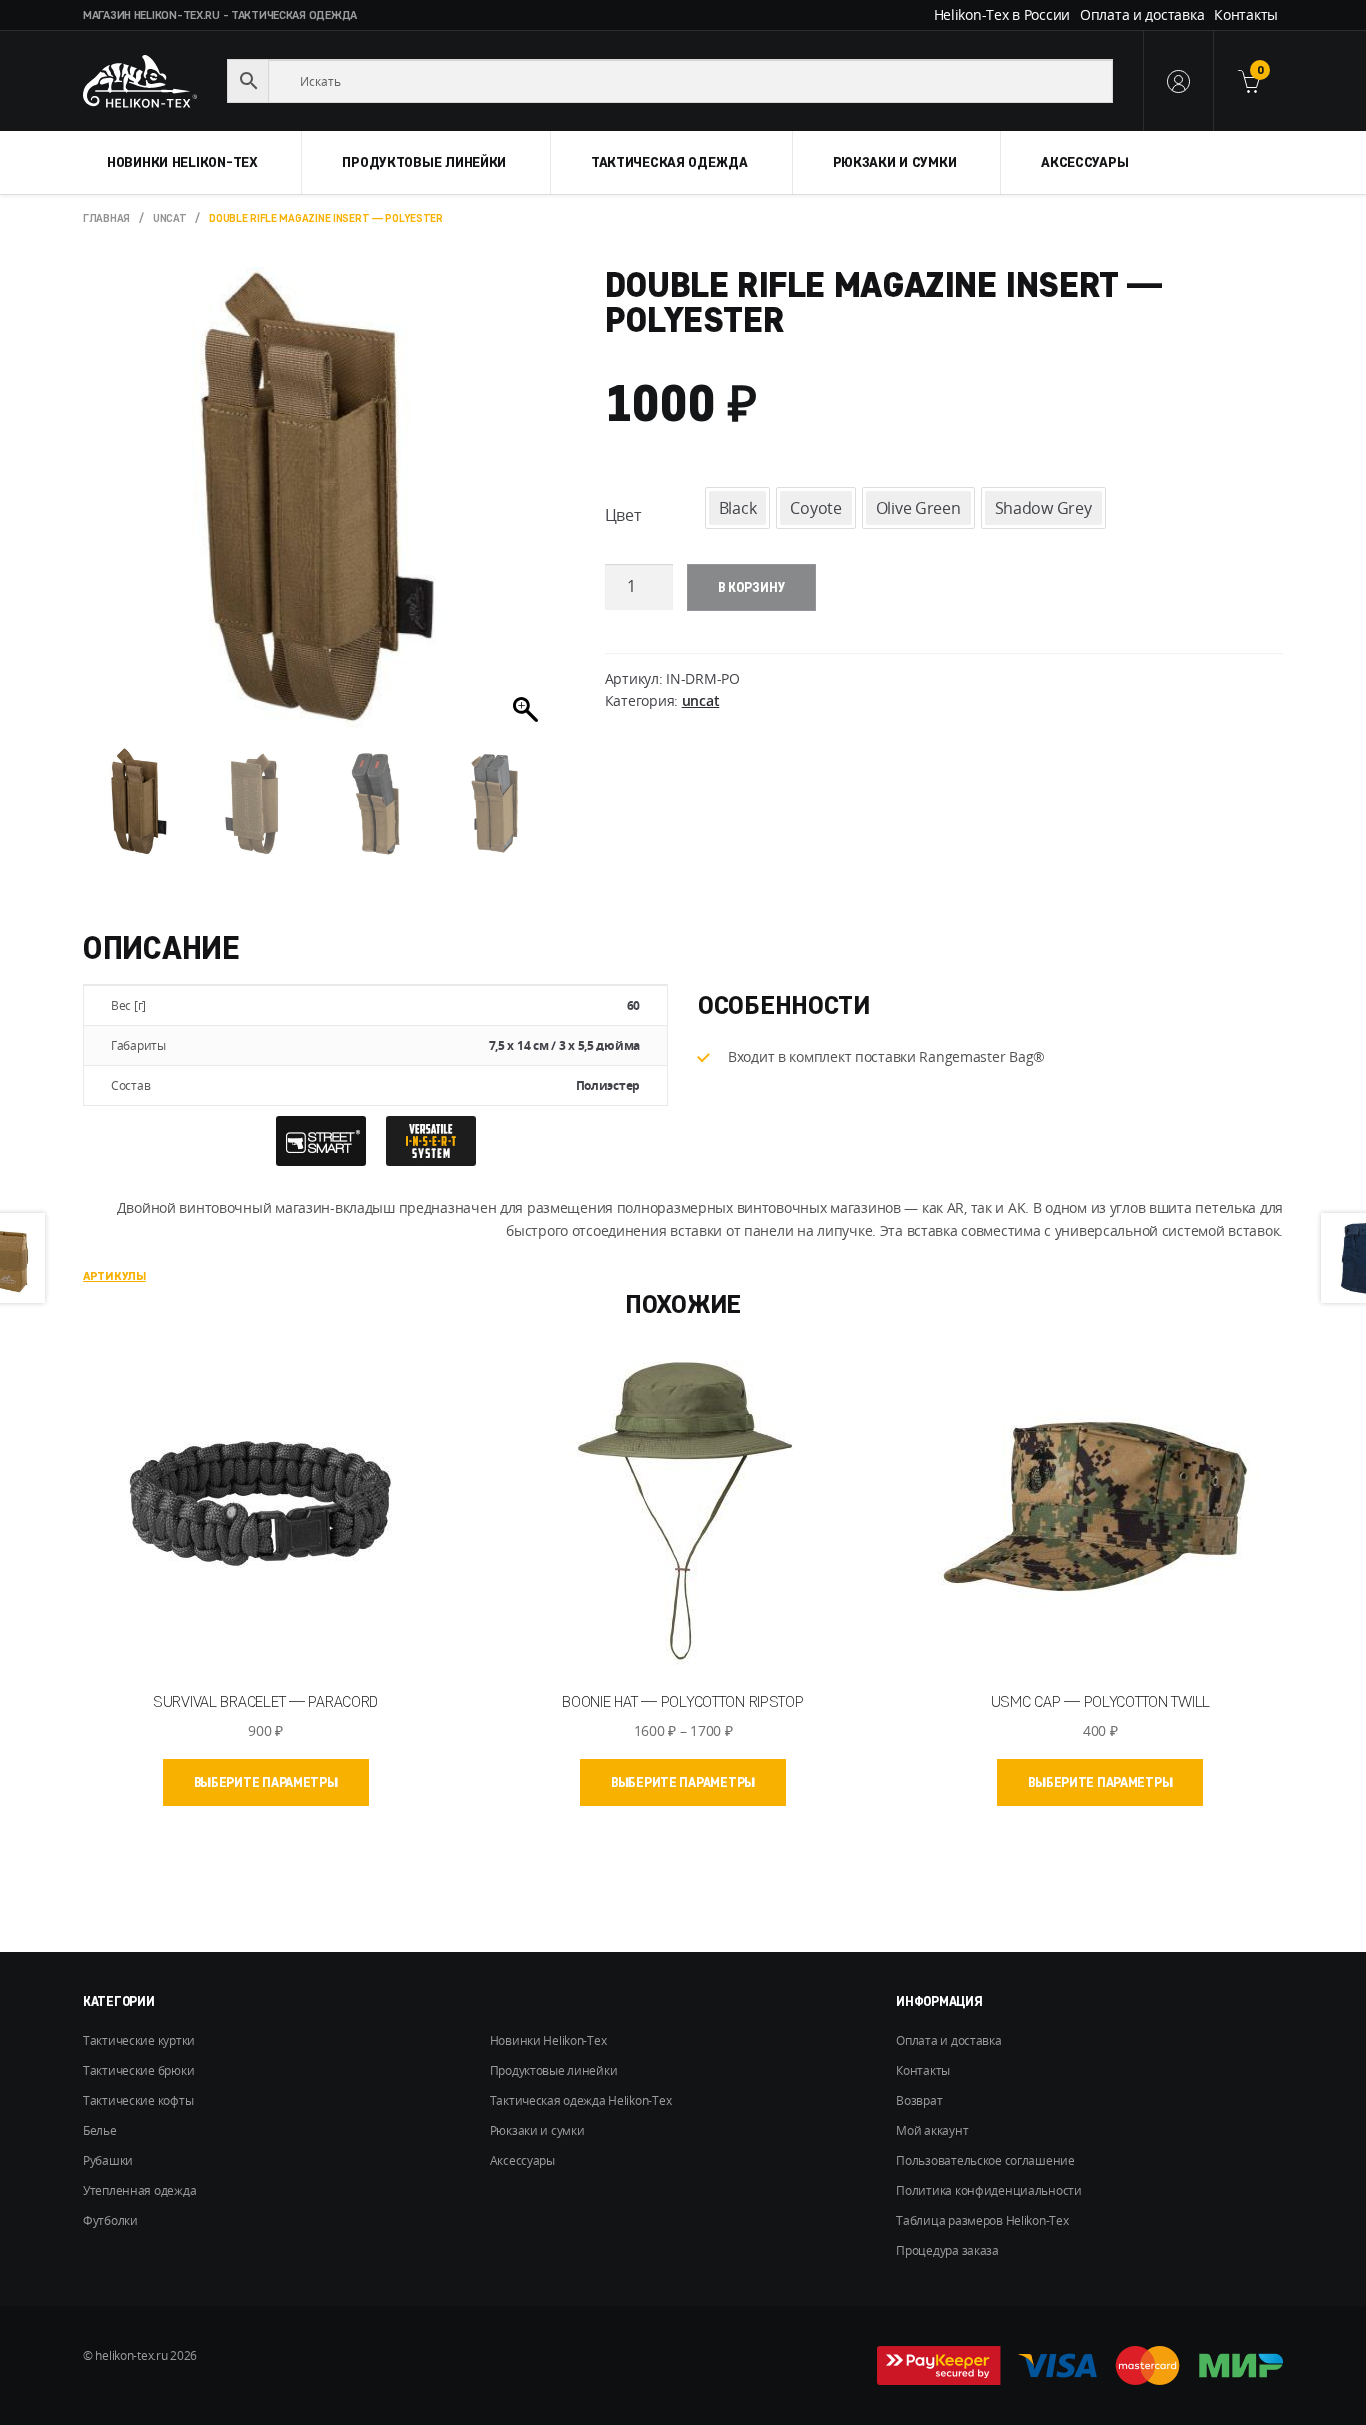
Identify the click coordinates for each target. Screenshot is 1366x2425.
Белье (100, 2130)
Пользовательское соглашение (985, 2160)
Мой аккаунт (932, 2130)
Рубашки (108, 2160)
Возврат (919, 2100)
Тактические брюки (138, 2070)
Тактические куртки (139, 2040)
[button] (528, 512)
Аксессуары (1084, 162)
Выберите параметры (266, 1782)
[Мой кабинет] (1178, 81)
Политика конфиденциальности (988, 2190)
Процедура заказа (947, 2250)
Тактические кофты (138, 2100)
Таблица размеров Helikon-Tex (982, 2220)
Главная (106, 218)
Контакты (1246, 14)
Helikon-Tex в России (1002, 14)
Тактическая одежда (669, 162)
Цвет (623, 515)
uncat (170, 218)
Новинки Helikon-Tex (182, 162)
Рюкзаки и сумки (895, 162)
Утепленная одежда (139, 2190)
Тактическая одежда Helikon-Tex (581, 2100)
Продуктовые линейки (424, 162)
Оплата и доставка (1142, 14)
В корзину (751, 587)
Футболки (110, 2220)
